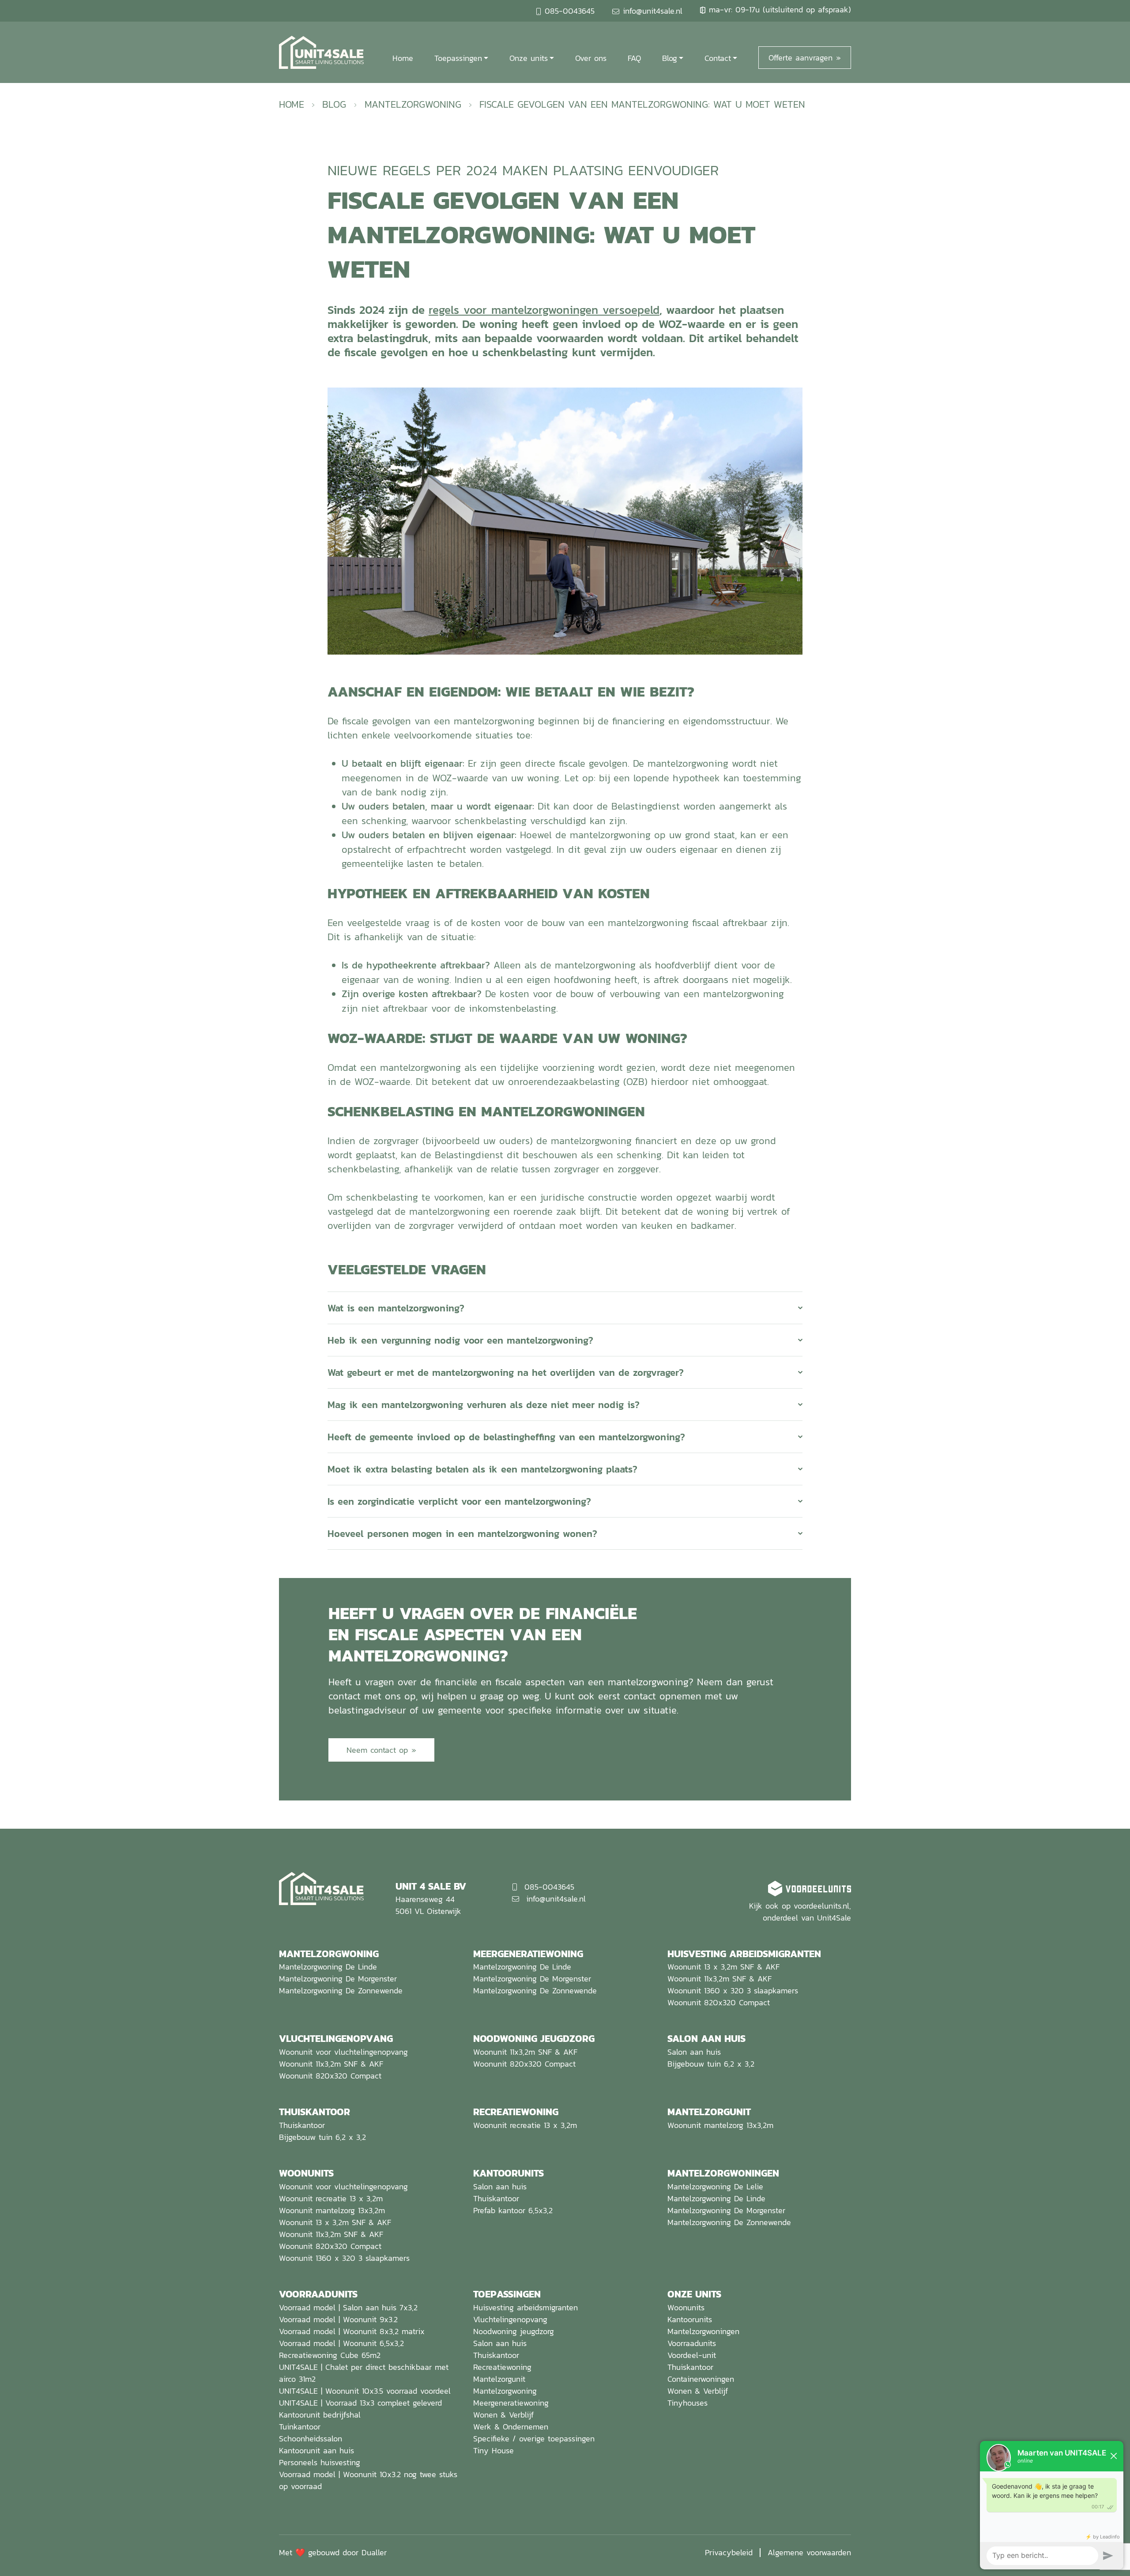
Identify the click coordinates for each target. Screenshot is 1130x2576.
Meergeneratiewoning (511, 2403)
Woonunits (686, 2307)
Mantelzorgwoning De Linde (328, 1967)
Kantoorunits (690, 2319)
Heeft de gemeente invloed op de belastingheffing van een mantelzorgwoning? (506, 1437)
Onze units (529, 58)
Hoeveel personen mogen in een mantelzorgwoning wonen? (462, 1533)
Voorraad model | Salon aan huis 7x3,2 (348, 2307)
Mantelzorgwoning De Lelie (715, 2186)
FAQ (634, 58)
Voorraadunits (692, 2343)
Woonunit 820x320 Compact (719, 2002)
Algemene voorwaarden (809, 2552)
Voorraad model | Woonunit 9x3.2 (338, 2319)
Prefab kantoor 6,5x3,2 (513, 2210)
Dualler (374, 2552)
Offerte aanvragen (800, 58)
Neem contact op (377, 1750)
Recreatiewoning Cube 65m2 (330, 2355)
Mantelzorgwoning (413, 104)
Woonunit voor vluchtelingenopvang (343, 2052)
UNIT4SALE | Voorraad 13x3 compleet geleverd (360, 2403)
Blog (670, 58)
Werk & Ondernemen (511, 2427)
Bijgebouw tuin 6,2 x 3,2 (711, 2064)
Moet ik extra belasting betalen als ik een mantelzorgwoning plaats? (482, 1469)
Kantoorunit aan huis (316, 2450)
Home (403, 58)
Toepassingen (458, 58)
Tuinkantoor (300, 2427)
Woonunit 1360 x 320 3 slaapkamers (733, 1990)
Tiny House (493, 2450)
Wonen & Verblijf (503, 2415)
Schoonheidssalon (311, 2439)
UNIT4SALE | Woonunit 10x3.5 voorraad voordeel (365, 2391)
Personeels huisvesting (320, 2462)
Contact (718, 58)
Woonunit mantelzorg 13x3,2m (720, 2125)
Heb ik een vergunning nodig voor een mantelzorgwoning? (460, 1340)
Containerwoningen (701, 2379)
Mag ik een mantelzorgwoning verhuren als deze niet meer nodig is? (484, 1405)
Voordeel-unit (692, 2355)
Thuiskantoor (302, 2125)
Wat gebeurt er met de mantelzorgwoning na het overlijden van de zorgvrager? (506, 1372)
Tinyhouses (687, 2403)
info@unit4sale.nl (653, 11)
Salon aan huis (694, 2052)
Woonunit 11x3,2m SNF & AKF (719, 1979)
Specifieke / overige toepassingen (534, 2439)
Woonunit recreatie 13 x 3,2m (525, 2125)
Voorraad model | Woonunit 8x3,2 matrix (352, 2331)
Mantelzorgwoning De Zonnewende (341, 1990)
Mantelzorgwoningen (703, 2331)
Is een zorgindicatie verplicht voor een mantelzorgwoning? (459, 1501)
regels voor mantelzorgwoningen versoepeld (544, 310)
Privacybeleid (729, 2552)
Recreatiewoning (502, 2367)
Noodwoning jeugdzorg (514, 2331)
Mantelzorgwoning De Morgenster (338, 1979)
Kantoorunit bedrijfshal (320, 2415)
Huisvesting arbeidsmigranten (525, 2307)
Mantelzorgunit (499, 2379)
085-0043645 (570, 11)
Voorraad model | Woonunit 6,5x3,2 (341, 2343)
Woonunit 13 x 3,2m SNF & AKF (723, 1967)
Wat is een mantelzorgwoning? (396, 1308)
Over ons (591, 58)
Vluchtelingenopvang (510, 2319)
